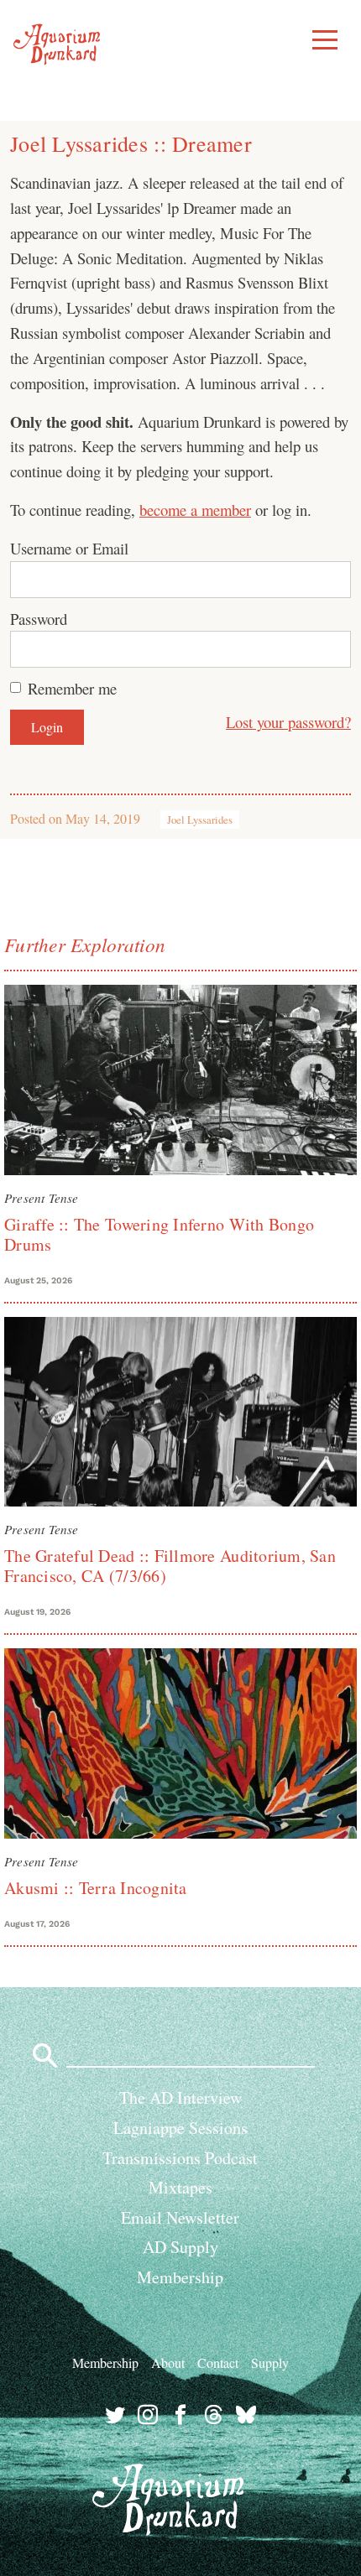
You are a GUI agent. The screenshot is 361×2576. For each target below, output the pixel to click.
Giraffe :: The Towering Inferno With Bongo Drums (159, 1234)
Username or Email (69, 548)
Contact (218, 2363)
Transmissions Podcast (180, 2158)
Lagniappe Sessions (180, 2128)
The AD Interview (180, 2097)
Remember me (72, 688)
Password (39, 619)
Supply (270, 2363)
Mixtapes (180, 2187)
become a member (195, 510)
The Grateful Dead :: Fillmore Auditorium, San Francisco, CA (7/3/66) (170, 1566)
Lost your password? (288, 722)
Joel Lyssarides (200, 820)
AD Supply (180, 2247)
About (168, 2363)
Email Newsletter (180, 2217)
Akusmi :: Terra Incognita (96, 1888)
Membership (180, 2277)
